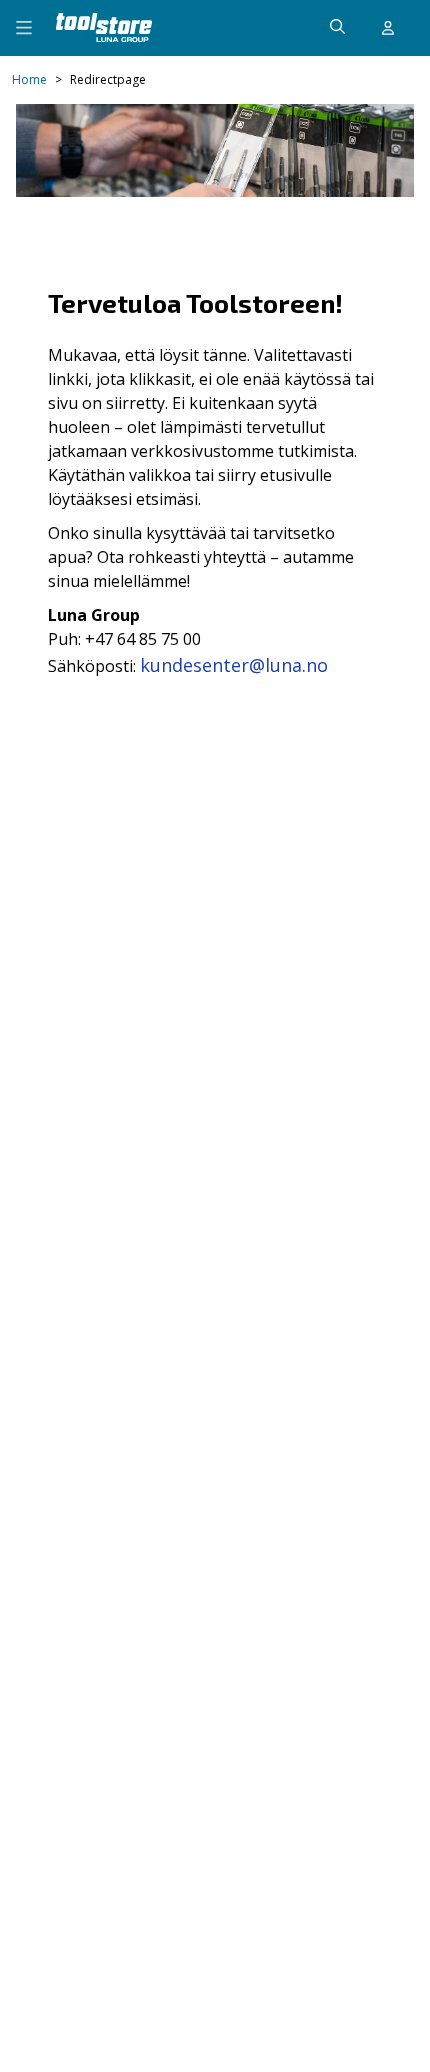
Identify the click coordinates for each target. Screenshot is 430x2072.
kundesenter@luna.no (234, 665)
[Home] (104, 27)
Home (29, 80)
